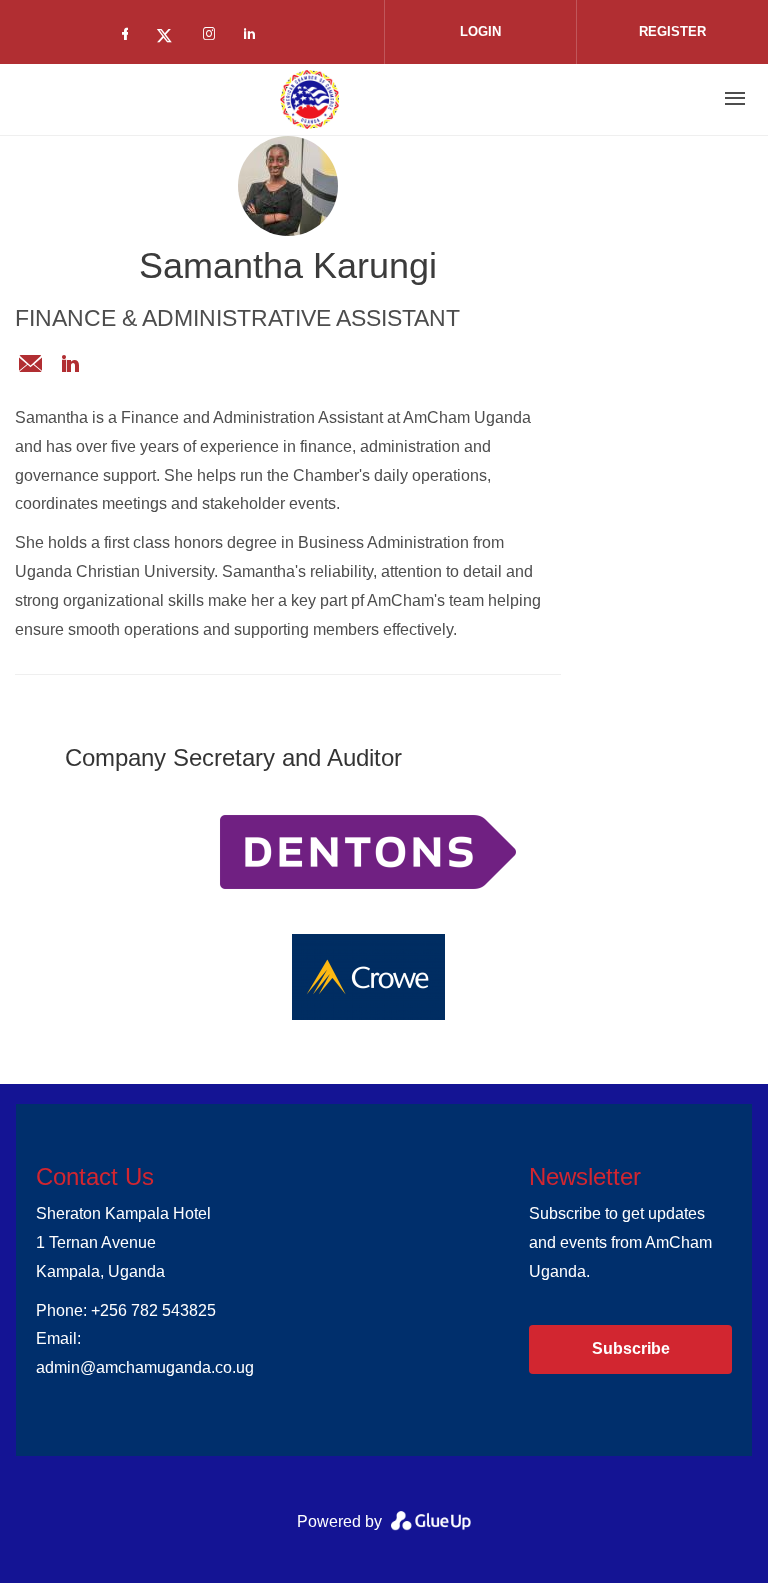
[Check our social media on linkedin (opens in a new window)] (255, 37)
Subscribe (631, 1348)
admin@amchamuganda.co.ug (30, 364)
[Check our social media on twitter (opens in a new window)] (171, 37)
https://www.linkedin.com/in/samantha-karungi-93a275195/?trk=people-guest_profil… (70, 364)
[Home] (310, 99)
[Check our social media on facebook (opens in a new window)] (129, 37)
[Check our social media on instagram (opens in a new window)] (213, 37)
